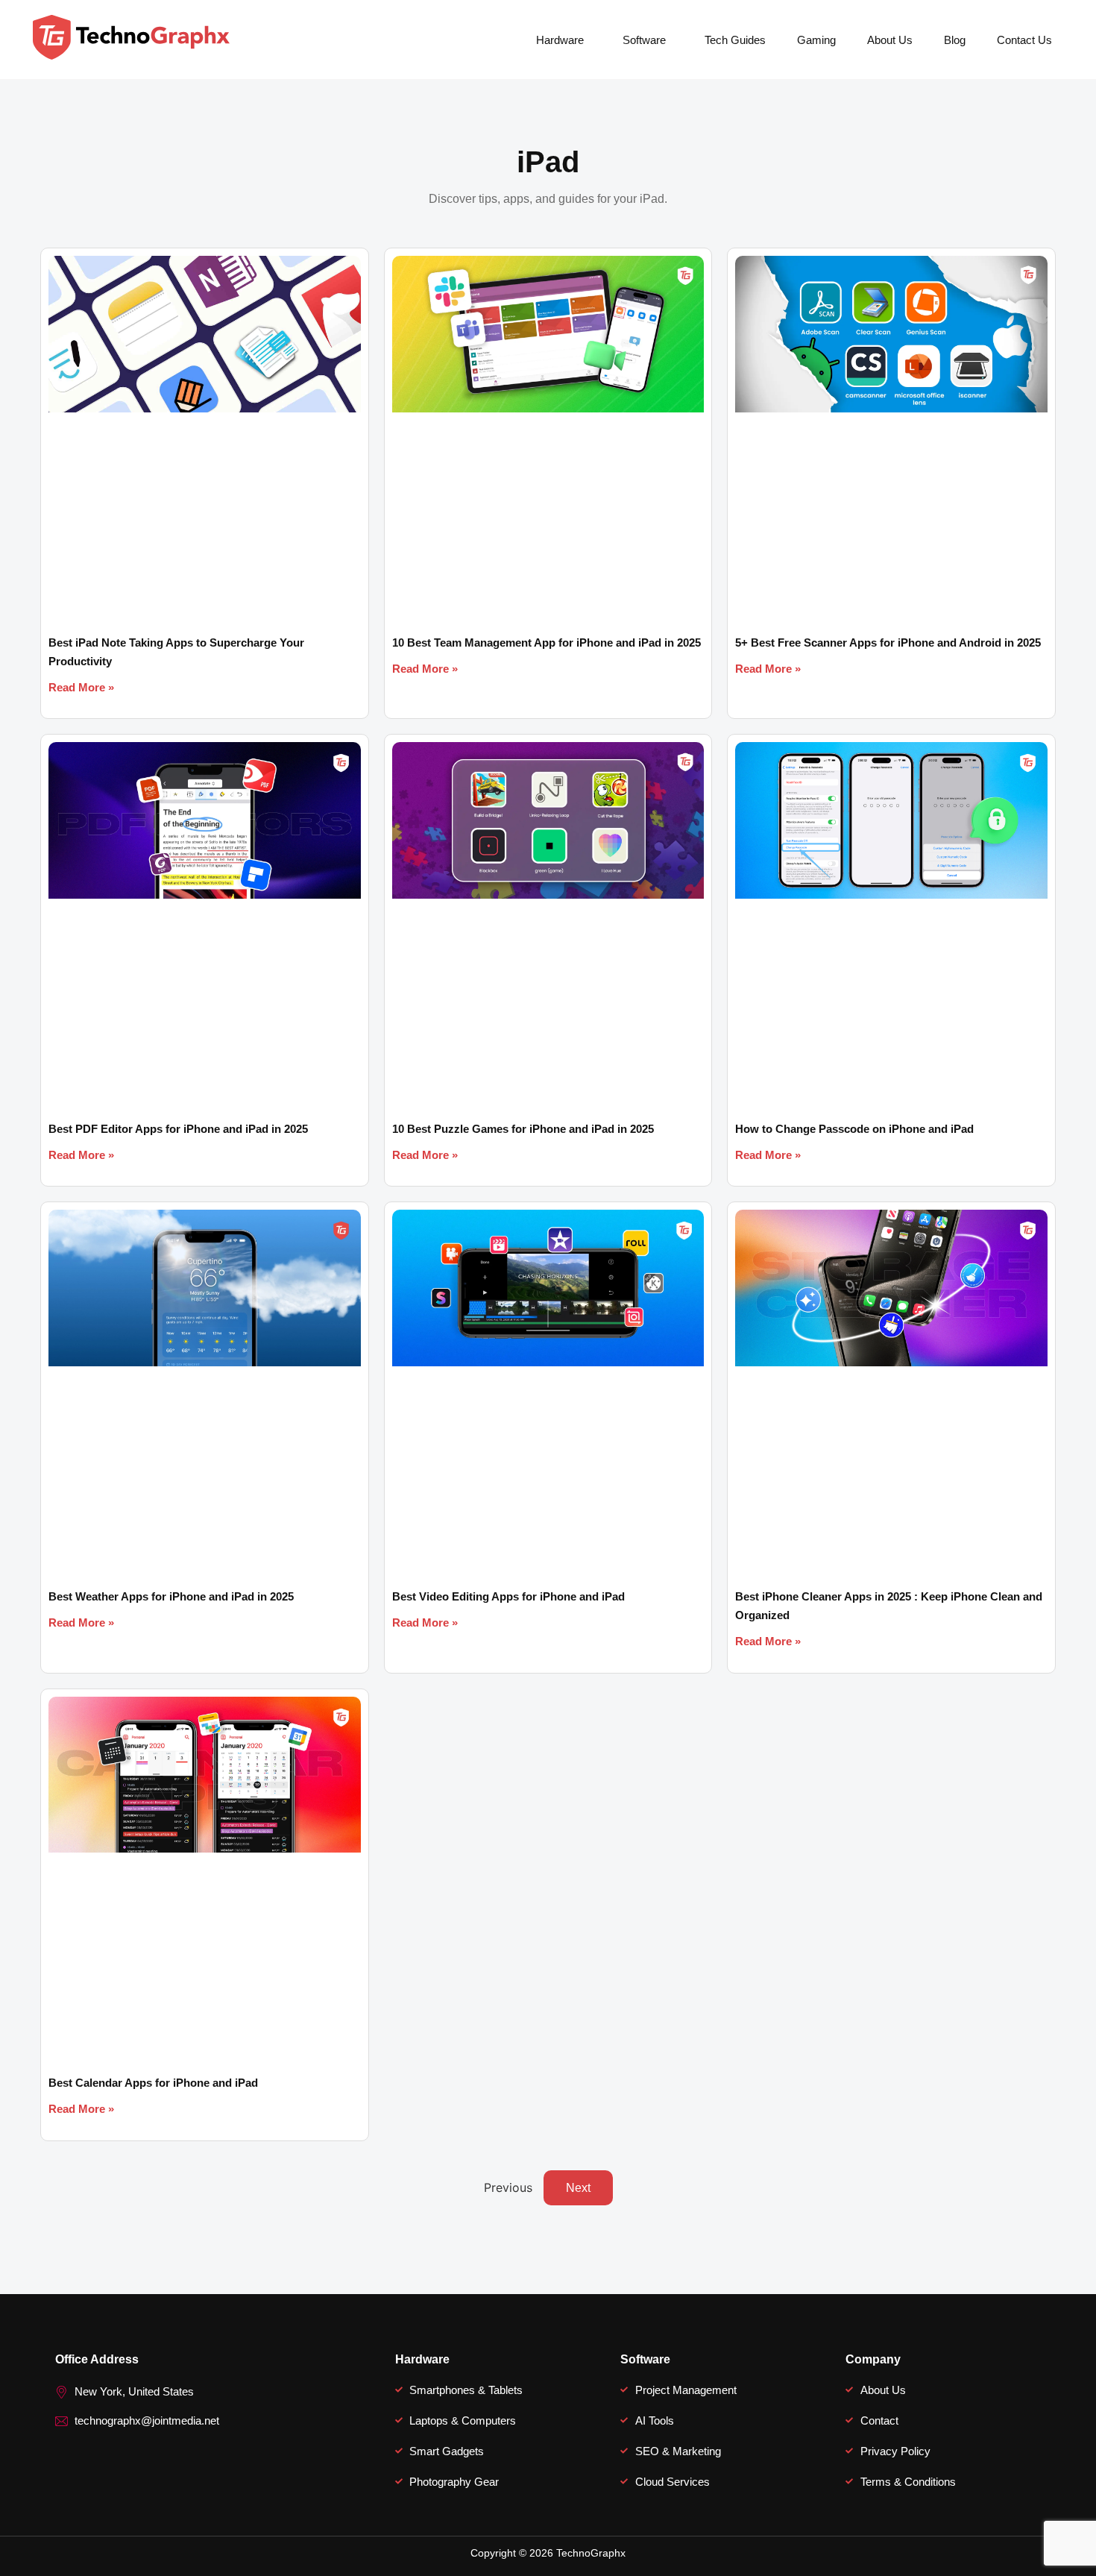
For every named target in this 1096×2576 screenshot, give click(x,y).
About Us (890, 40)
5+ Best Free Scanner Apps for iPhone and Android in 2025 (888, 643)
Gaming (816, 40)
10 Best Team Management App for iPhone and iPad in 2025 (547, 643)
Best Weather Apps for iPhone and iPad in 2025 (171, 1596)
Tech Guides (735, 40)
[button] (564, 40)
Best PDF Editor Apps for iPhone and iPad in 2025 (178, 1129)
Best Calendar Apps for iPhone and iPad (153, 2083)
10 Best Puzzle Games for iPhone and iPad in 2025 (523, 1129)
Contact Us (1024, 40)
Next (578, 2188)
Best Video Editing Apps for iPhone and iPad (508, 1596)
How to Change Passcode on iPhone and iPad (854, 1129)
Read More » (81, 687)
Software (644, 40)
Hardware (560, 40)
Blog (955, 40)
